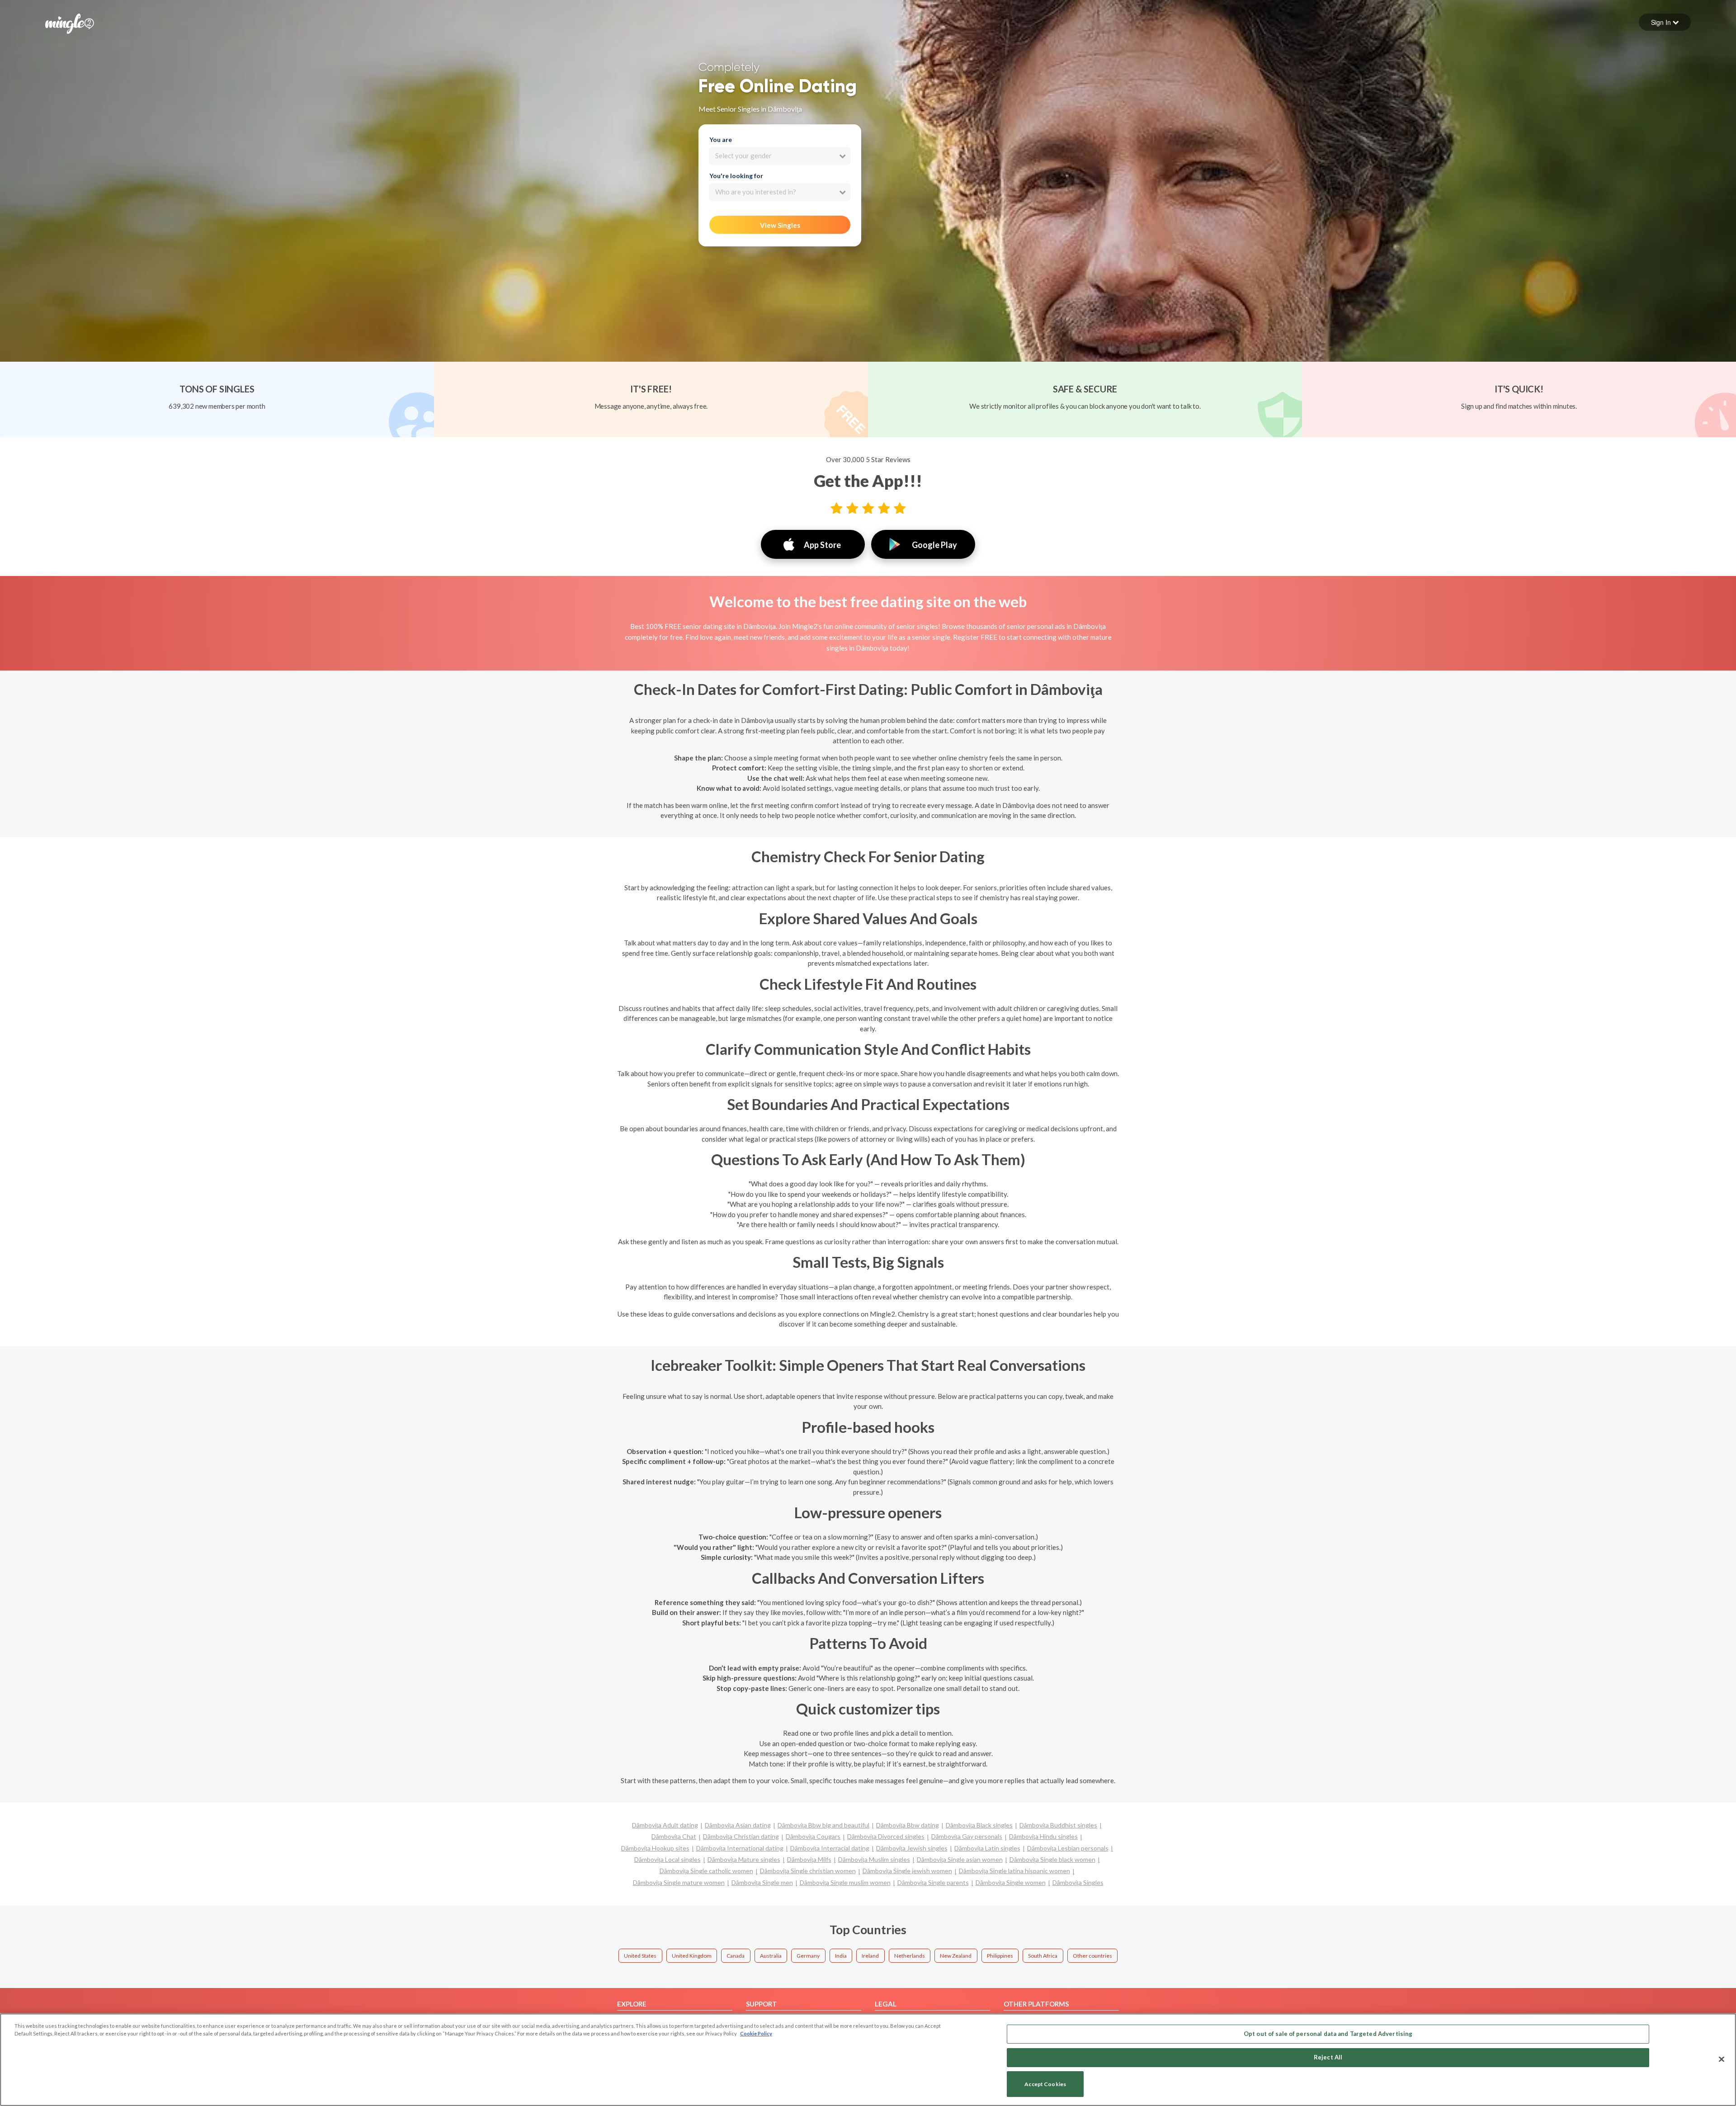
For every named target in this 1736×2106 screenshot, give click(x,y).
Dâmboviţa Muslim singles (874, 1859)
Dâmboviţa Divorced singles (886, 1836)
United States (640, 1956)
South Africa (1043, 1956)
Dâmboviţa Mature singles (744, 1859)
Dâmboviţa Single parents (933, 1882)
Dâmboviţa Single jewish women (907, 1871)
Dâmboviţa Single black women (1052, 1859)
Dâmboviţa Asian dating (738, 1825)
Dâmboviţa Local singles (668, 1859)
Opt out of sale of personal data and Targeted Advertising (1328, 2034)
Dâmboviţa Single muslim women (845, 1882)
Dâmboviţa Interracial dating (830, 1848)
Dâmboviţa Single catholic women (706, 1871)
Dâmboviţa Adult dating (665, 1825)
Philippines (1000, 1956)
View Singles (780, 225)
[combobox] (780, 156)
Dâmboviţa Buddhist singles (1058, 1825)
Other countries (1092, 1956)
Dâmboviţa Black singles (979, 1825)
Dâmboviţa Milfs (809, 1859)
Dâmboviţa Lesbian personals (1068, 1848)
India (841, 1956)
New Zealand (956, 1956)
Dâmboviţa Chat (674, 1836)
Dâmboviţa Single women (1011, 1882)
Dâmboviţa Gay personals (967, 1836)
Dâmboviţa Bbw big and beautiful (823, 1825)
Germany (808, 1956)
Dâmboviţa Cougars (813, 1836)
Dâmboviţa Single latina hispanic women (1014, 1871)
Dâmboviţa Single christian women (808, 1871)
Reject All (1328, 2057)
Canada (736, 1956)
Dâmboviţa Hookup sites (655, 1848)
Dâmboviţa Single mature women (679, 1882)
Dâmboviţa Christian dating (741, 1836)
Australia (771, 1956)
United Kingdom (692, 1956)
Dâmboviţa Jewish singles (912, 1848)
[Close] (1722, 2059)
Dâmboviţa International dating (740, 1848)
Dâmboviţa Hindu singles (1043, 1836)
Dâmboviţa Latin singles (987, 1848)
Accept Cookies (1045, 2084)
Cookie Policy (756, 2033)
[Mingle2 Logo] (70, 23)
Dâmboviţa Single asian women (960, 1859)
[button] (1665, 22)
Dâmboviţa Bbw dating (908, 1825)
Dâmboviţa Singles (1078, 1882)
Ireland (870, 1956)
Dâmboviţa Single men (762, 1882)
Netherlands (910, 1956)
